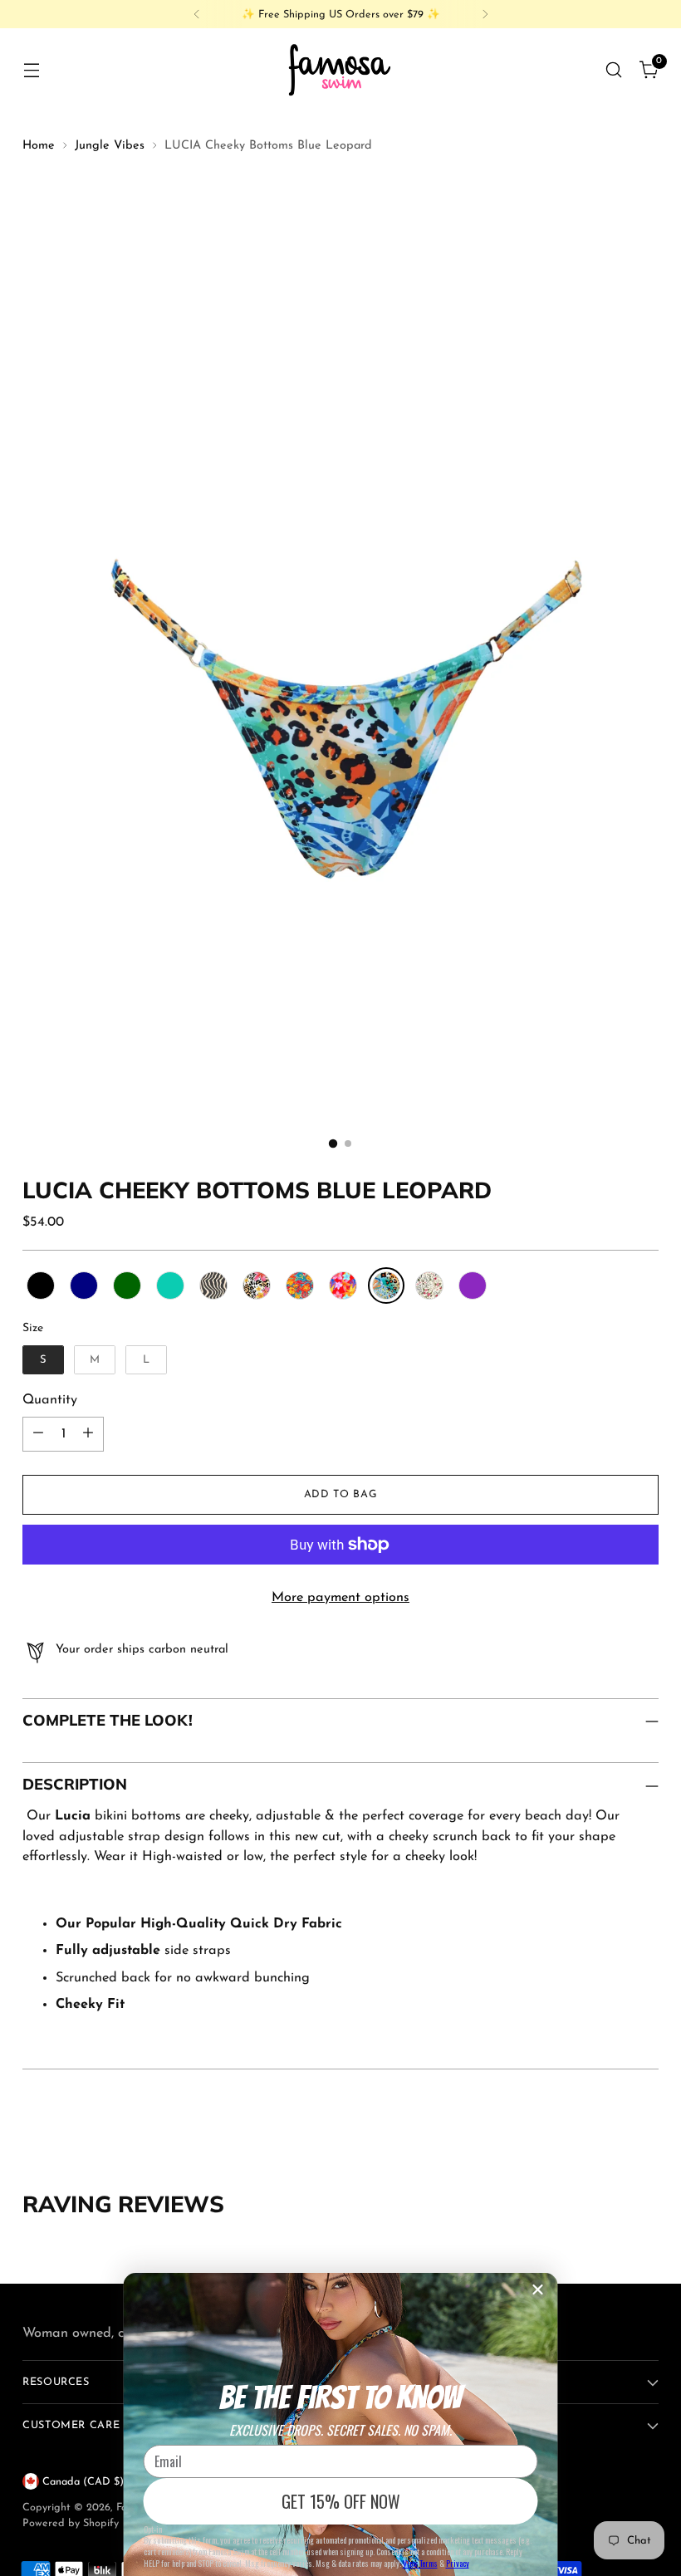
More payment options (340, 1598)
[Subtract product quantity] (38, 1434)
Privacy (458, 2563)
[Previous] (197, 14)
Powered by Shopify (71, 2523)
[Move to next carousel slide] (644, 2127)
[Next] (485, 14)
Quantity (50, 1400)
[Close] (538, 2290)
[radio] (41, 1286)
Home (39, 146)
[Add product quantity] (88, 1434)
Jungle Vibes (110, 146)
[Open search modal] (614, 69)
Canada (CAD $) (83, 2482)
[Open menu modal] (31, 69)
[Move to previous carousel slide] (606, 2128)
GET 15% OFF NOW (341, 2501)
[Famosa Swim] (340, 69)
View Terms (420, 2563)
